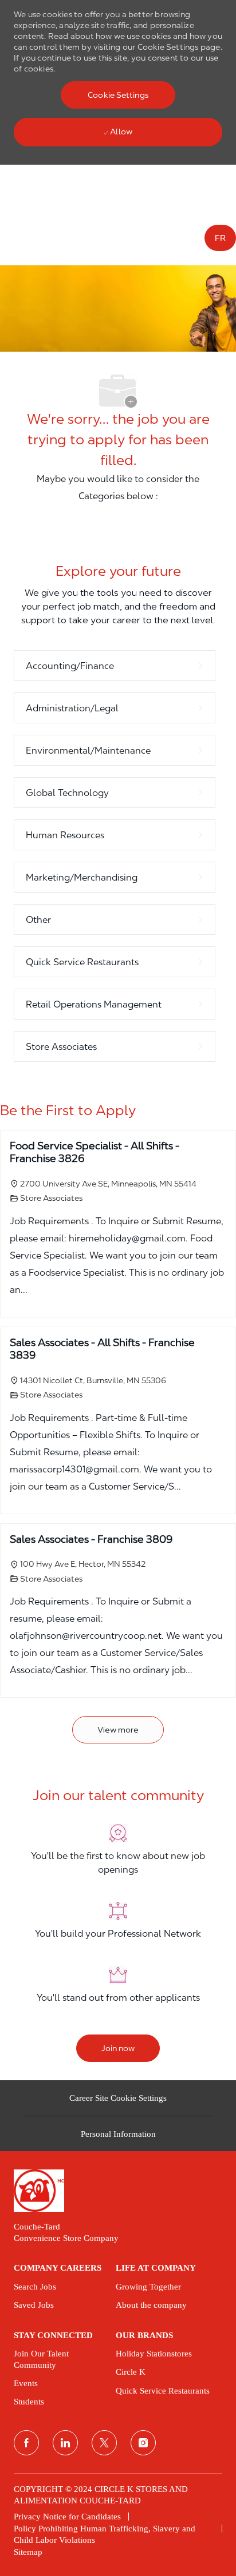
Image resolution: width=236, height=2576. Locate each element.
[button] (118, 95)
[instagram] (143, 2443)
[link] (118, 2190)
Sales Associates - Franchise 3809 (91, 1539)
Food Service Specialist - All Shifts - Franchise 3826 (95, 1152)
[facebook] (26, 2443)
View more (118, 1730)
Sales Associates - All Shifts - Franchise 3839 (102, 1349)
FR (220, 238)
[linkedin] (65, 2443)
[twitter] (104, 2443)
